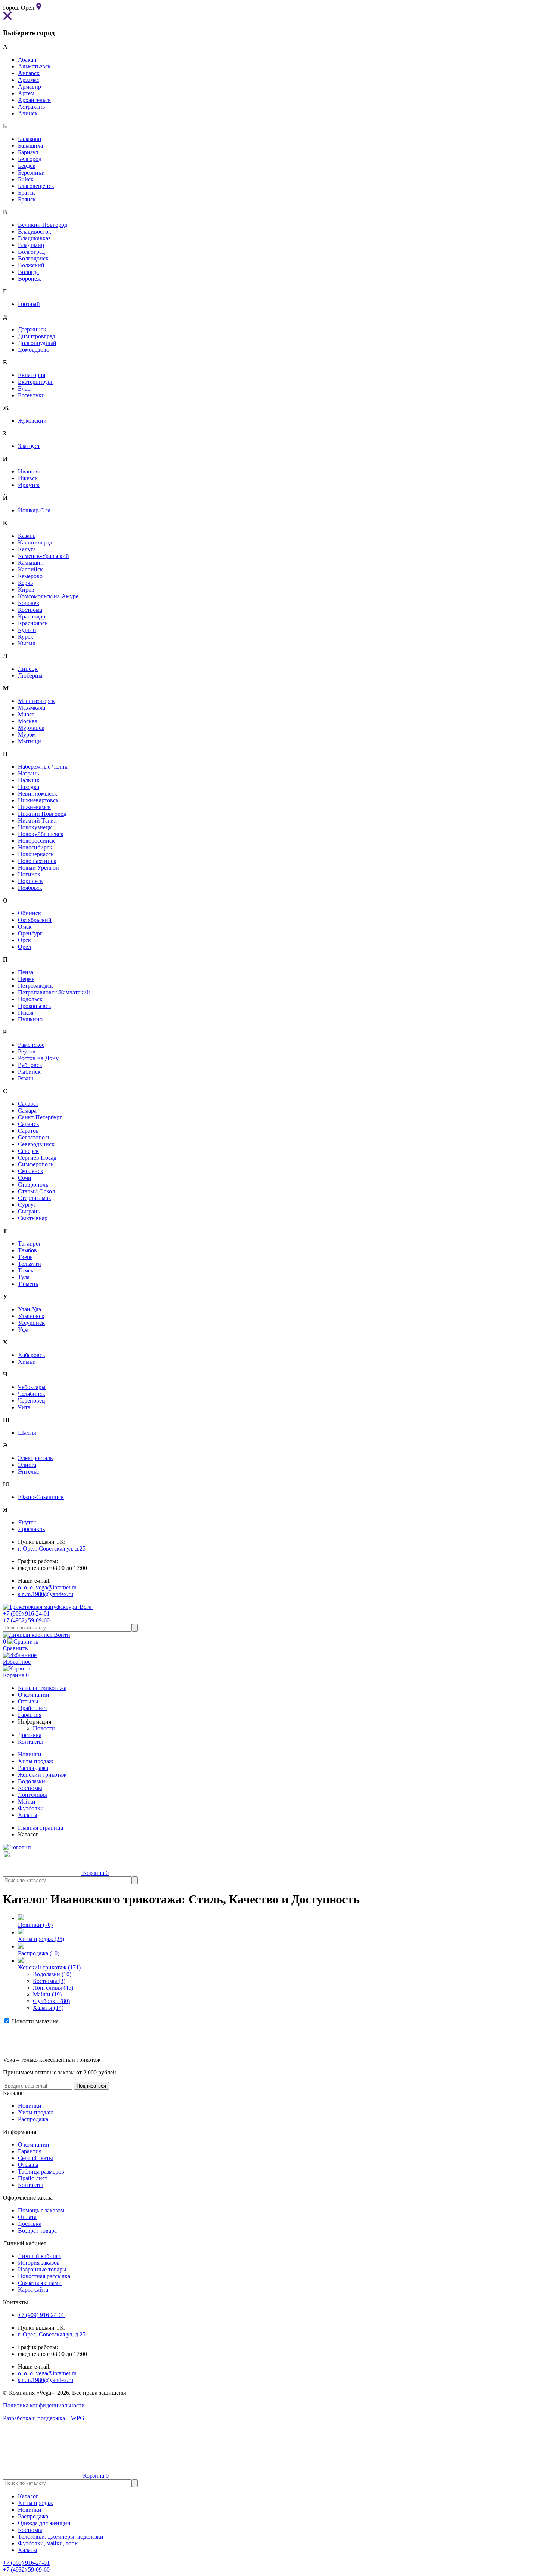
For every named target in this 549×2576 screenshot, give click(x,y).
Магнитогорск (36, 701)
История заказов (39, 2263)
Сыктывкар (33, 1218)
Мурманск (31, 728)
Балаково (30, 139)
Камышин (31, 563)
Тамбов (27, 1250)
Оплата (27, 2217)
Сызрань (29, 1211)
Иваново (29, 471)
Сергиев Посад (37, 1158)
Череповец (32, 1400)
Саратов (28, 1131)
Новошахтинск (37, 861)
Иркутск (29, 485)
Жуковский (32, 421)
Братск (27, 193)
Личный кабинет (40, 2256)
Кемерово (30, 576)
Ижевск (28, 478)
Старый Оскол (36, 1191)
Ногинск (29, 874)
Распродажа (33, 1768)
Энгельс (28, 1471)
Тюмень (28, 1284)
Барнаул (28, 152)
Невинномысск (38, 794)
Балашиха (30, 146)
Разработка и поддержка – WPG (44, 2418)
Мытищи (30, 741)
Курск (26, 637)
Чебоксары (32, 1387)
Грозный (29, 304)
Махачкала (32, 708)
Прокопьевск (35, 1006)
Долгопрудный (37, 343)
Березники (31, 172)
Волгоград (31, 252)
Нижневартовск (38, 800)
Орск (24, 940)
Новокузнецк (35, 827)
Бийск (26, 179)
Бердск (27, 166)
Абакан (27, 60)
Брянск (27, 199)
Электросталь (35, 1458)
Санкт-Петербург (40, 1117)
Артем (26, 93)
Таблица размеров (41, 2171)
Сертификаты (35, 2158)
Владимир (31, 245)
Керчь (25, 583)
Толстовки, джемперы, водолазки (61, 2537)
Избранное (17, 1662)
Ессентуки (31, 395)
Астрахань (31, 107)
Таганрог (30, 1244)
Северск (28, 1151)
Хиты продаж (35, 1761)
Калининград (35, 542)
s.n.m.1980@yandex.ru (46, 1594)
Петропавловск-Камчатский (54, 992)
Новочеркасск (36, 854)
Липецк (28, 669)
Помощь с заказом (41, 2210)
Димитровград (37, 336)
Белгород (30, 159)
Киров (26, 590)
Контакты (30, 2185)
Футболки (31, 1808)
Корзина (16, 1675)
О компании (34, 2145)
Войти (61, 1635)
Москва (28, 721)
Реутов (27, 1051)
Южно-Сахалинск (41, 1497)
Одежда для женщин (44, 2523)
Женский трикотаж (42, 1775)
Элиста (27, 1465)
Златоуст (29, 446)
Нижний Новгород (42, 814)
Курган (27, 630)
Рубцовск (30, 1065)
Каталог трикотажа (42, 1688)
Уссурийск (31, 1323)
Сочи (25, 1178)
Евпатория (32, 375)
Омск (25, 927)
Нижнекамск (34, 807)
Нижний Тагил (37, 820)
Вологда (28, 272)
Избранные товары (42, 2269)
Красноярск (33, 623)
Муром (27, 735)
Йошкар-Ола (34, 510)
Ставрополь (33, 1184)
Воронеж (30, 279)
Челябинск (32, 1394)
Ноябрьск (30, 888)
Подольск (30, 999)
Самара (27, 1110)
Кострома (30, 610)
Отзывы (28, 2165)
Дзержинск (32, 329)
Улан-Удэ (30, 1309)
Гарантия (30, 2151)
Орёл (24, 947)
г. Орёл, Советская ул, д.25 (52, 1548)
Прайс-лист (33, 2178)
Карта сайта (33, 2290)
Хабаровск (32, 1355)
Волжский (31, 265)
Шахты (27, 1433)
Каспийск (30, 569)
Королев (29, 603)
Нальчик (29, 780)
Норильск (30, 881)
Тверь (25, 1257)
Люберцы (30, 675)
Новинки (30, 1754)
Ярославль (31, 1529)
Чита (24, 1407)
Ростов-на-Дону (38, 1058)
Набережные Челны (43, 767)
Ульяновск (31, 1316)
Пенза (26, 972)
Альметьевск (34, 66)
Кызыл (27, 643)
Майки (27, 1801)
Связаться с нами (40, 2283)
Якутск (27, 1522)
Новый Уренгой (38, 868)
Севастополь (34, 1137)
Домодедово (34, 350)
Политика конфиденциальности (44, 2405)
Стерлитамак (35, 1198)
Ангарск (29, 73)
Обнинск (30, 913)
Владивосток (35, 232)
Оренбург (30, 933)
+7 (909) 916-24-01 (26, 1614)
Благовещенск (36, 186)
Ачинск (28, 113)
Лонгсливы (32, 1795)
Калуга (27, 549)
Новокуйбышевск (41, 834)
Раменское (31, 1045)
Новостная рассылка (44, 2276)
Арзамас (29, 80)
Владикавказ (34, 238)
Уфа (23, 1329)
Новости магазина (35, 2021)
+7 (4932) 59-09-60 (26, 1620)
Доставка (30, 2224)
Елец (24, 388)
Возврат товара (37, 2231)
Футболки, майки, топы (48, 2543)
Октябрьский (35, 920)
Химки (27, 1362)
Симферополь (36, 1164)
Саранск (29, 1124)
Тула (24, 1277)
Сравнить (15, 1645)
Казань (27, 536)
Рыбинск (29, 1072)
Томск (26, 1270)
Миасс (26, 714)
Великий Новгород (43, 225)
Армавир (30, 87)
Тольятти (30, 1264)
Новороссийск (36, 841)
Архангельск (34, 100)
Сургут (27, 1205)
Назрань (28, 773)
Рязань (26, 1078)
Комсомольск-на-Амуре (48, 596)
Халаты (28, 1815)
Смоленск (31, 1171)
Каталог (28, 2496)
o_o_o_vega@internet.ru (47, 1587)
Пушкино (30, 1019)
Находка (29, 787)
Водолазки (32, 1781)
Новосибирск (35, 847)
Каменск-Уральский (44, 556)
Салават (28, 1104)
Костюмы (30, 1788)
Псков (26, 1013)
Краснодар (32, 616)
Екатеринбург (36, 382)
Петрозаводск (35, 986)
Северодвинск (36, 1144)
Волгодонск (33, 258)
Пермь (26, 979)
